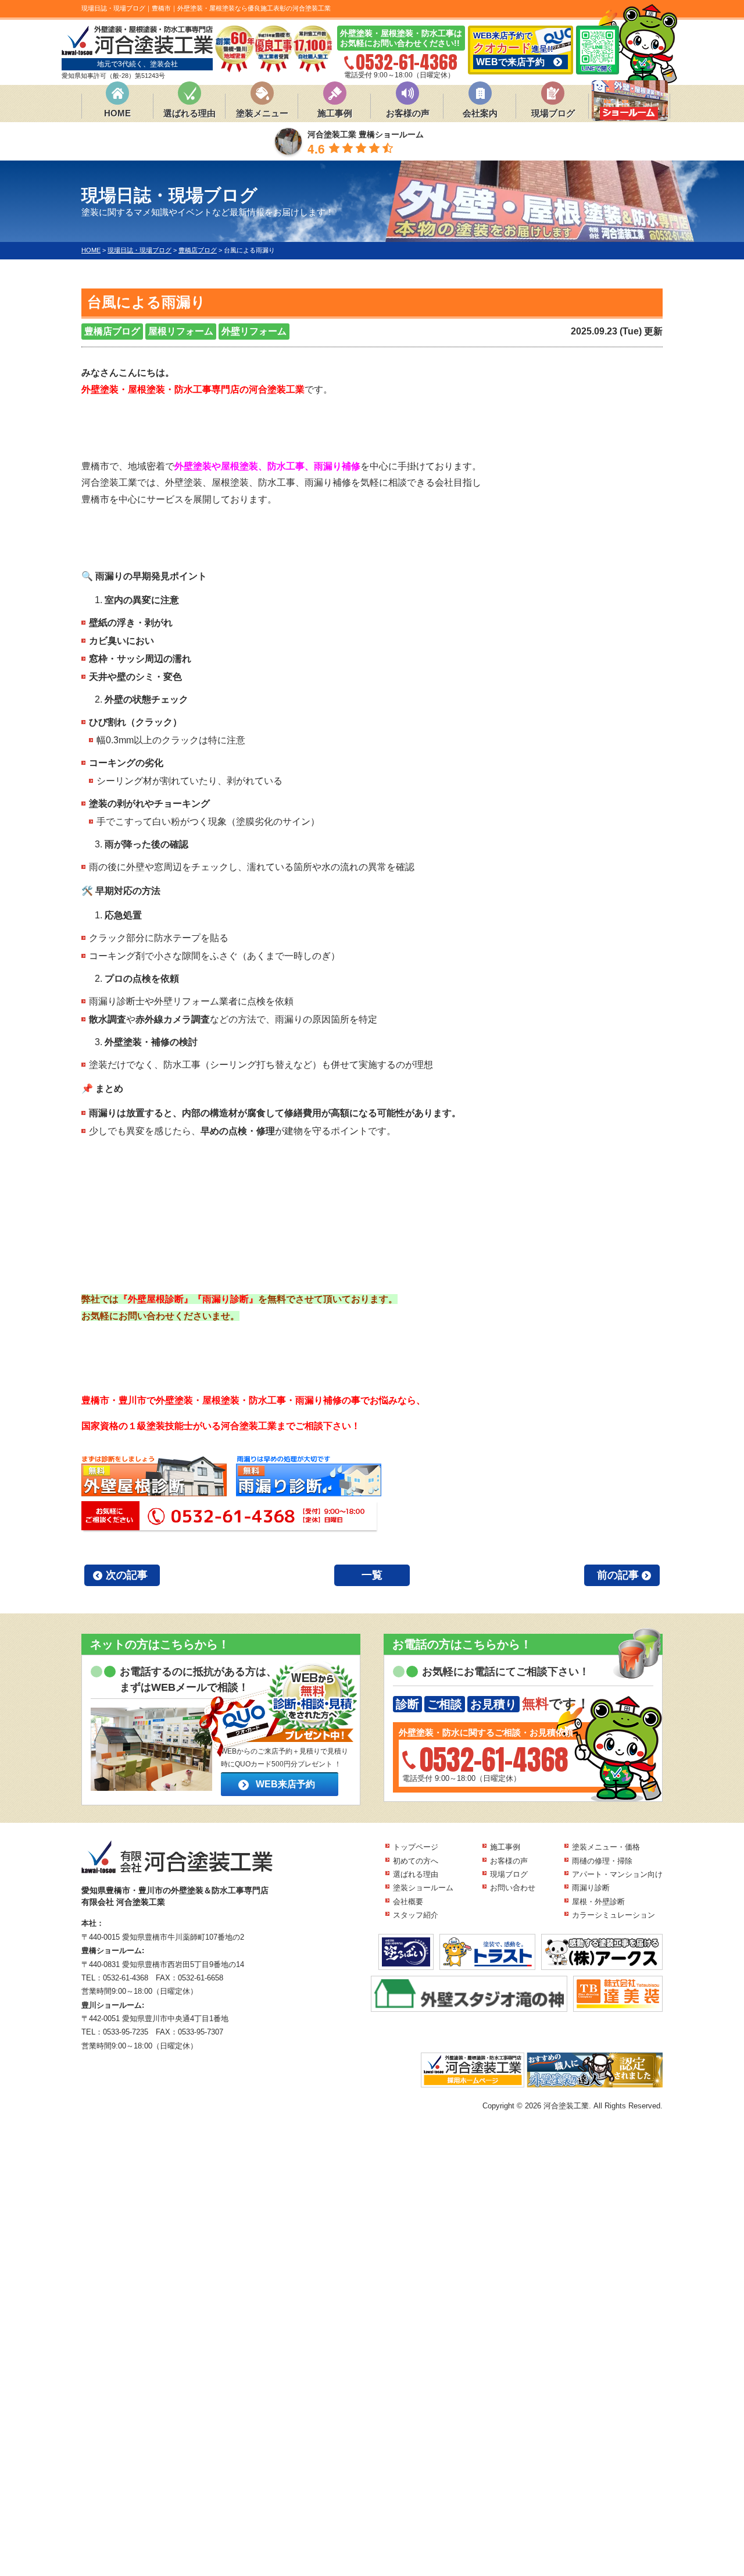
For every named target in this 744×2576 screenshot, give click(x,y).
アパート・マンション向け (617, 1874)
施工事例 (335, 113)
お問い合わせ (513, 1888)
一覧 (372, 1575)
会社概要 (408, 1902)
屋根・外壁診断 (598, 1902)
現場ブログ (553, 113)
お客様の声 (408, 113)
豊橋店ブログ (112, 331)
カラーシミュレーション (614, 1915)
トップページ (416, 1847)
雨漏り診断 (591, 1888)
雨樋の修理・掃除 (602, 1861)
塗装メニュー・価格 (606, 1847)
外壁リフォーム (254, 331)
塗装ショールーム (423, 1888)
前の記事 (618, 1575)
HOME (117, 113)
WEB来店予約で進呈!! (513, 49)
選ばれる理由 (189, 113)
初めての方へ (416, 1861)
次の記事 (127, 1575)
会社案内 (480, 113)
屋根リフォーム (181, 331)
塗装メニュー (262, 113)
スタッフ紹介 (416, 1915)
